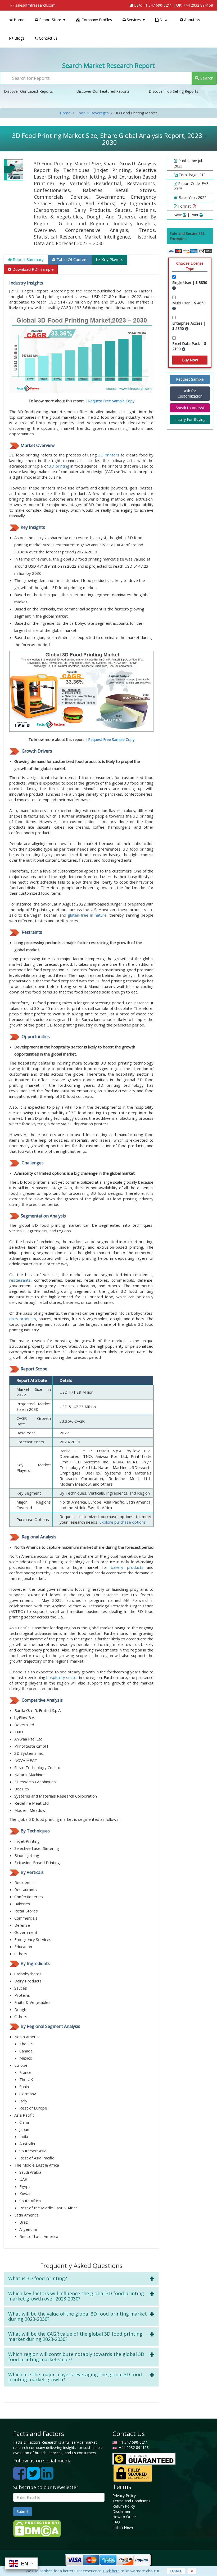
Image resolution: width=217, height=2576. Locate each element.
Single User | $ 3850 (190, 283)
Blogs (19, 38)
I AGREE (176, 2571)
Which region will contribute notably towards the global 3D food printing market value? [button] (76, 2357)
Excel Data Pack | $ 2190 (189, 346)
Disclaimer (121, 2511)
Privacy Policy (124, 2496)
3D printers (109, 455)
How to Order (124, 2517)
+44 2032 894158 (198, 5)
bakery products (127, 1567)
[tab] (81, 2279)
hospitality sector (62, 1677)
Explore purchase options (123, 1522)
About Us (192, 20)
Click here (111, 2571)
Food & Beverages (93, 113)
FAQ (116, 2522)
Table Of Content (72, 259)
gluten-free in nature (87, 915)
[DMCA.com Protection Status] (37, 2528)
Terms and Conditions (131, 2501)
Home (19, 20)
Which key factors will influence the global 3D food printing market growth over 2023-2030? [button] (76, 2296)
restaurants (20, 1280)
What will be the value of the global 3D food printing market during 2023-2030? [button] (78, 2316)
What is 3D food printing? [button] (38, 2278)
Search (206, 78)
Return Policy (124, 2506)
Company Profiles (96, 20)
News (164, 20)
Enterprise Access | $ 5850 (189, 326)
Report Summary (28, 259)
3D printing (59, 466)
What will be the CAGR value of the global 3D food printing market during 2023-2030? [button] (75, 2336)
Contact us (48, 38)
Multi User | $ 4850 (189, 303)
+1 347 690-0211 (157, 5)
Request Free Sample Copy (111, 401)
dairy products (23, 1319)
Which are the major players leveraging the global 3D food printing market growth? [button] (75, 2377)
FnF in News (123, 2527)
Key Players (112, 259)
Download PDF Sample (33, 269)
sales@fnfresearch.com (35, 5)
